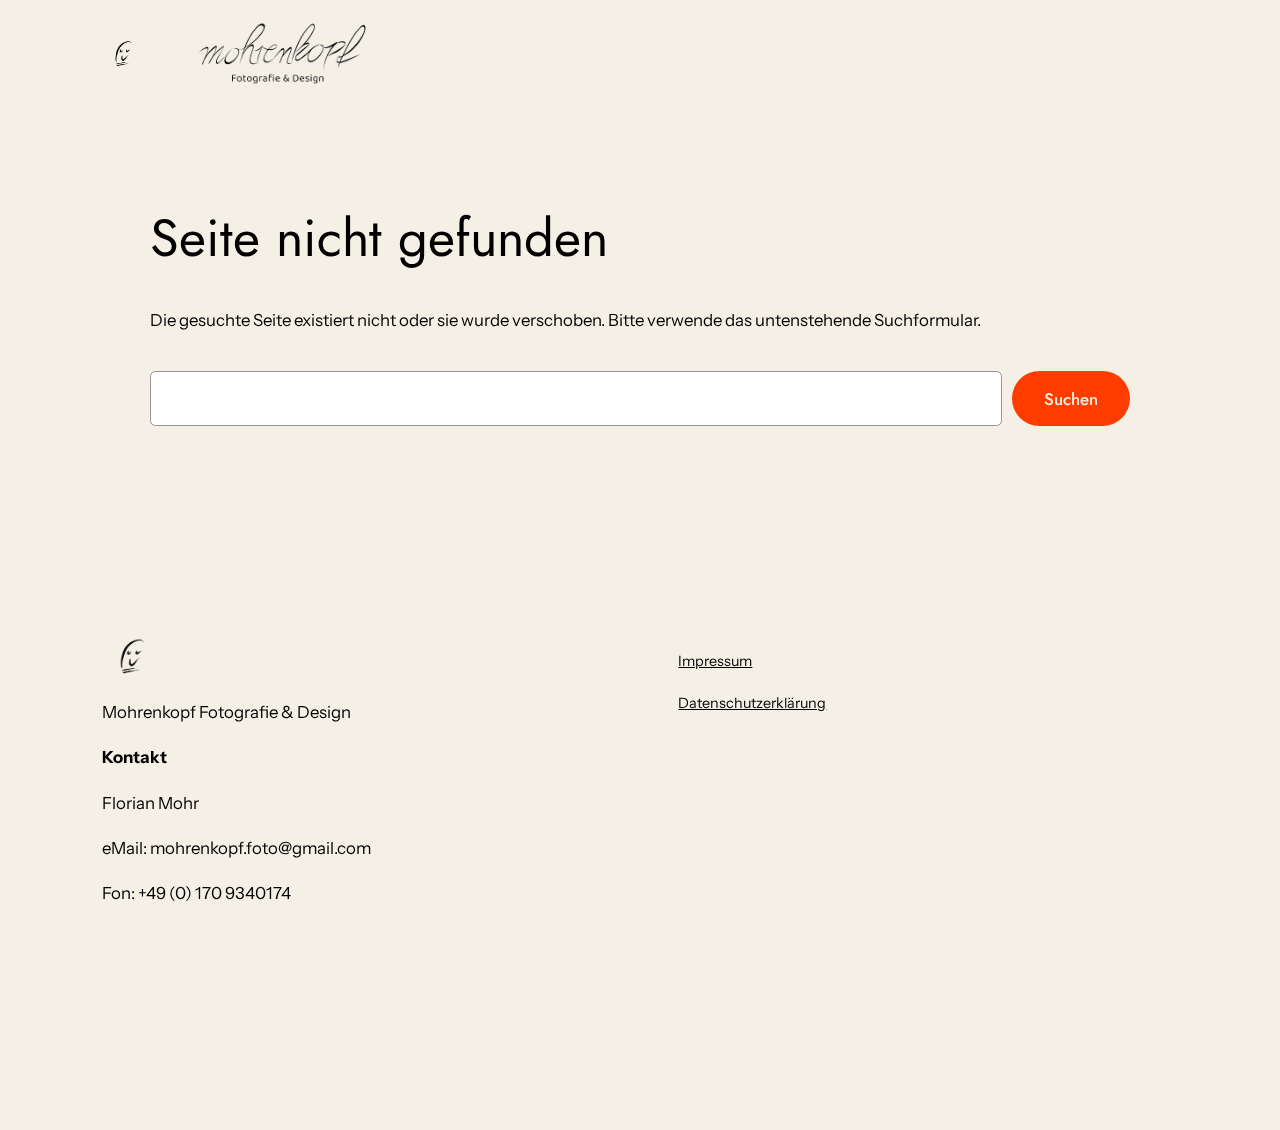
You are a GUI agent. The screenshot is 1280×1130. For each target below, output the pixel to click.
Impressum (715, 661)
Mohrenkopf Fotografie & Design (226, 712)
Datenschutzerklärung (752, 703)
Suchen (1071, 399)
